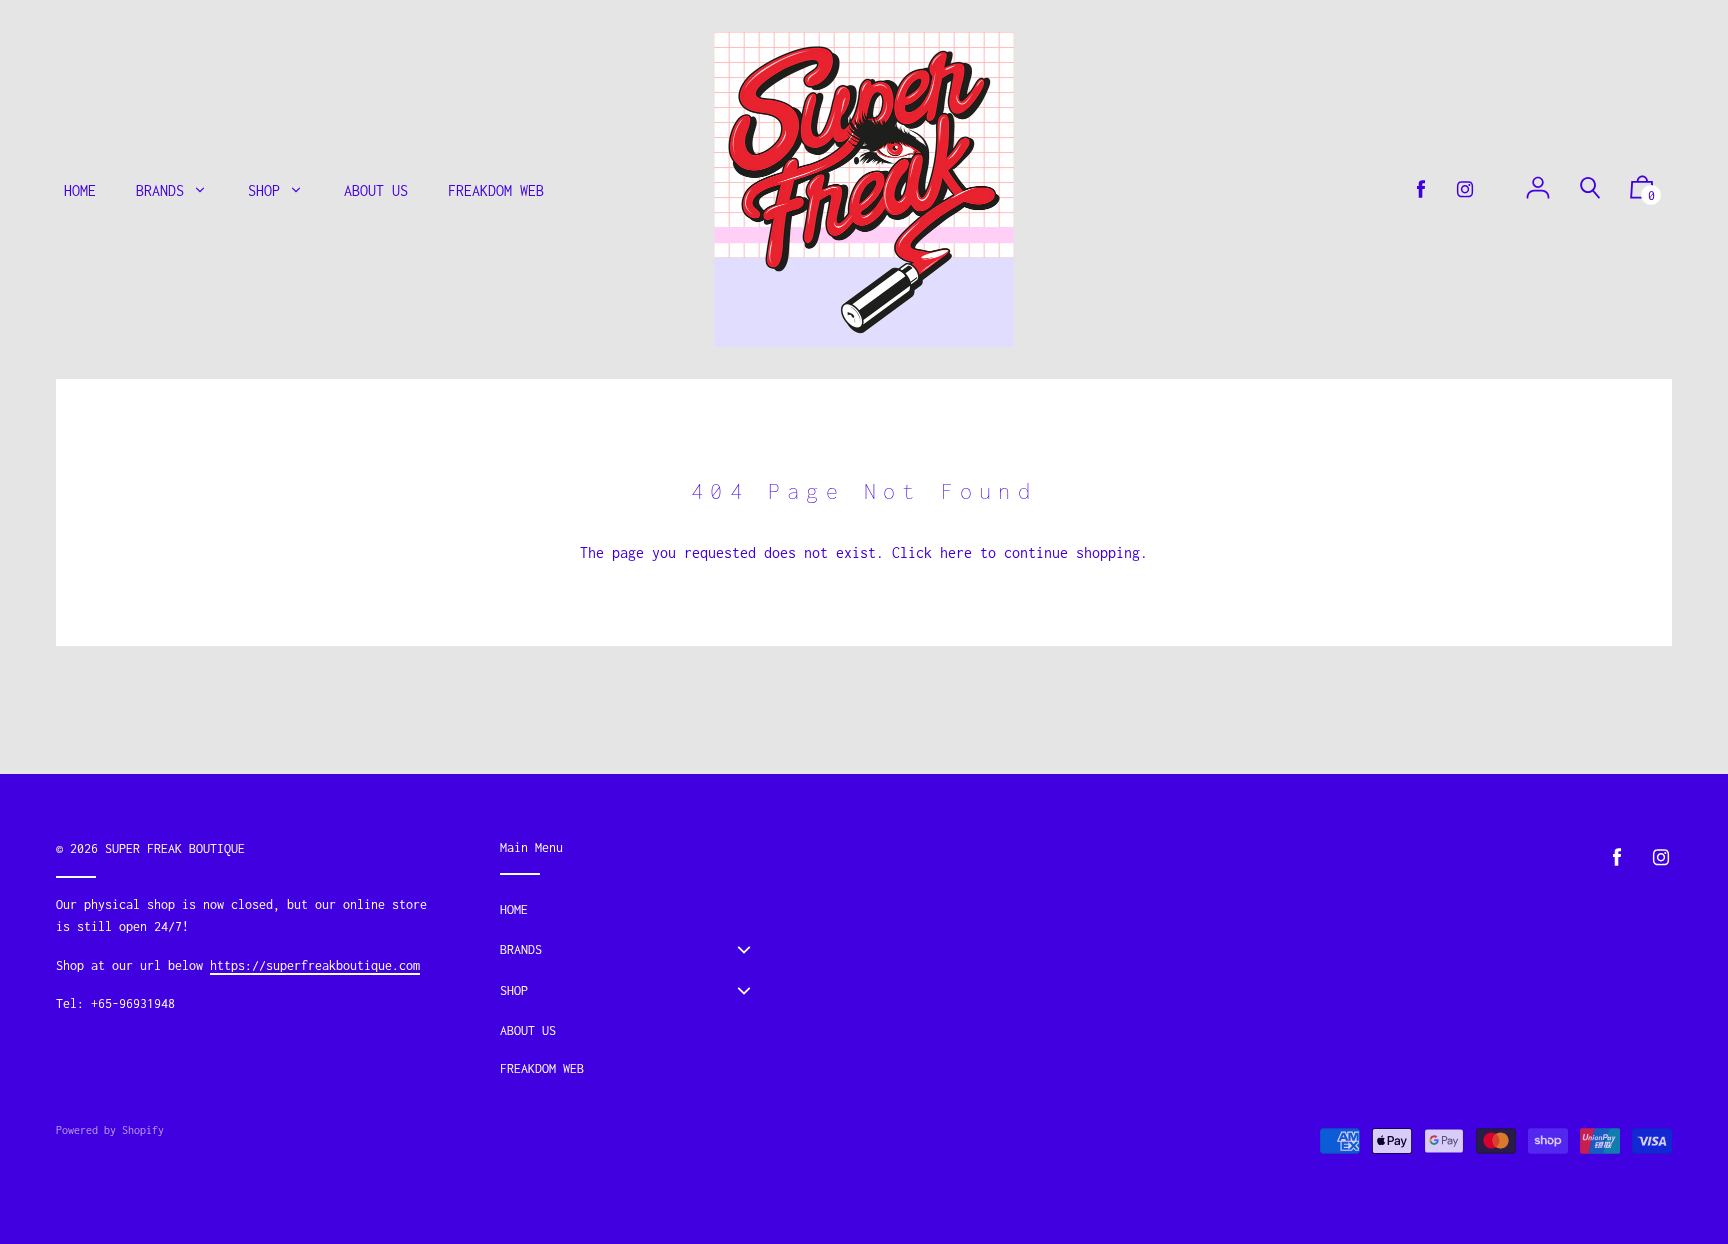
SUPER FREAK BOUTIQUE (175, 848)
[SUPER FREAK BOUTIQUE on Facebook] (1421, 189)
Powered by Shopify (110, 1130)
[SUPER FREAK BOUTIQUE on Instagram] (1465, 189)
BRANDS (521, 949)
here (956, 552)
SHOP (514, 990)
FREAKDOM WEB (542, 1068)
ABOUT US (528, 1030)
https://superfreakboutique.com (315, 965)
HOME (514, 909)
